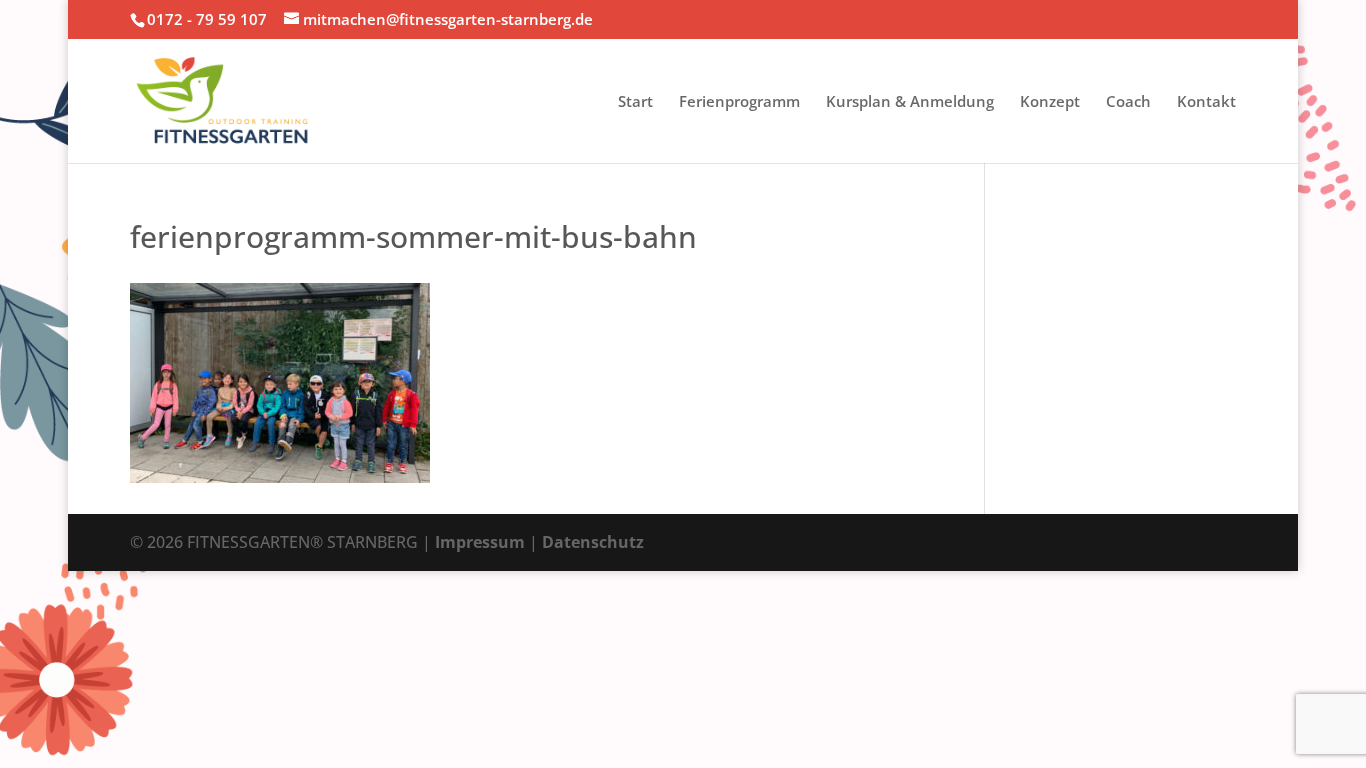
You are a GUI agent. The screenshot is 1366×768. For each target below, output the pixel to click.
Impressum (480, 542)
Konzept (1050, 102)
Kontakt (1206, 102)
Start (635, 102)
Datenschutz (593, 542)
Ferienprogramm (739, 102)
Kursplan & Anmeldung (910, 102)
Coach (1128, 102)
